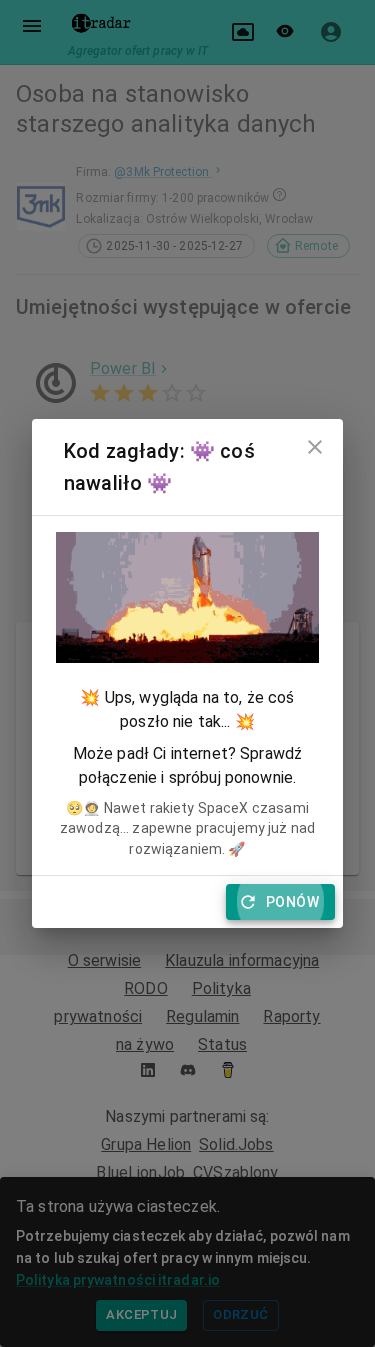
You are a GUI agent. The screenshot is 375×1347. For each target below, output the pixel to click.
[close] (315, 447)
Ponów (292, 902)
